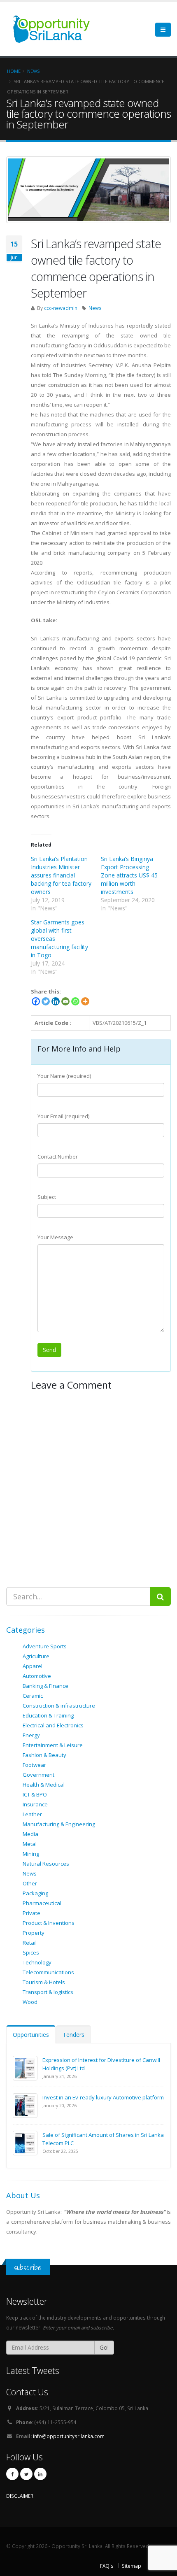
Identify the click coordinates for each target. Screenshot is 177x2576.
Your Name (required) (64, 1076)
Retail (30, 1943)
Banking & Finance (45, 1686)
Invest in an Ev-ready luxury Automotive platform (103, 2097)
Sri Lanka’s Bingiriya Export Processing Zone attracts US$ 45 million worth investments (129, 875)
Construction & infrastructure (59, 1706)
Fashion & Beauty (44, 1755)
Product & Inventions (49, 1923)
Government (38, 1775)
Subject (47, 1197)
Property (34, 1933)
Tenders (73, 2035)
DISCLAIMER (20, 2496)
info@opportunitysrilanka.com (69, 2436)
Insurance (35, 1804)
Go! (104, 2347)
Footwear (34, 1765)
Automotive (37, 1676)
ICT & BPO (35, 1794)
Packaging (35, 1893)
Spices (31, 1952)
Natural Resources (46, 1864)
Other (30, 1883)
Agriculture (36, 1656)
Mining (31, 1854)
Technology (37, 1962)
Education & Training (48, 1715)
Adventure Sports (45, 1646)
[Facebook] (36, 1001)
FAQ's (107, 2566)
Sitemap (132, 2566)
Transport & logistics (48, 1992)
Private (31, 1913)
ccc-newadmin (61, 308)
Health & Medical (44, 1785)
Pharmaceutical (42, 1903)
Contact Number (58, 1157)
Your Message (55, 1237)
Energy (31, 1735)
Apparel (33, 1666)
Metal (30, 1844)
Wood (30, 2002)
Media (30, 1834)
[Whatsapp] (75, 1001)
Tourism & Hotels (44, 1982)
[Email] (65, 1001)
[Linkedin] (56, 1001)
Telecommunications (48, 1972)
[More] (85, 1001)
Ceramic (33, 1696)
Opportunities (31, 2035)
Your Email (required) (63, 1116)
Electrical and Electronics (53, 1725)
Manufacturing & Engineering (59, 1824)
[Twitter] (46, 1001)
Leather (32, 1814)
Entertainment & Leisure (53, 1745)
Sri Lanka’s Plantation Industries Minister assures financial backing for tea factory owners (61, 875)
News (95, 308)
